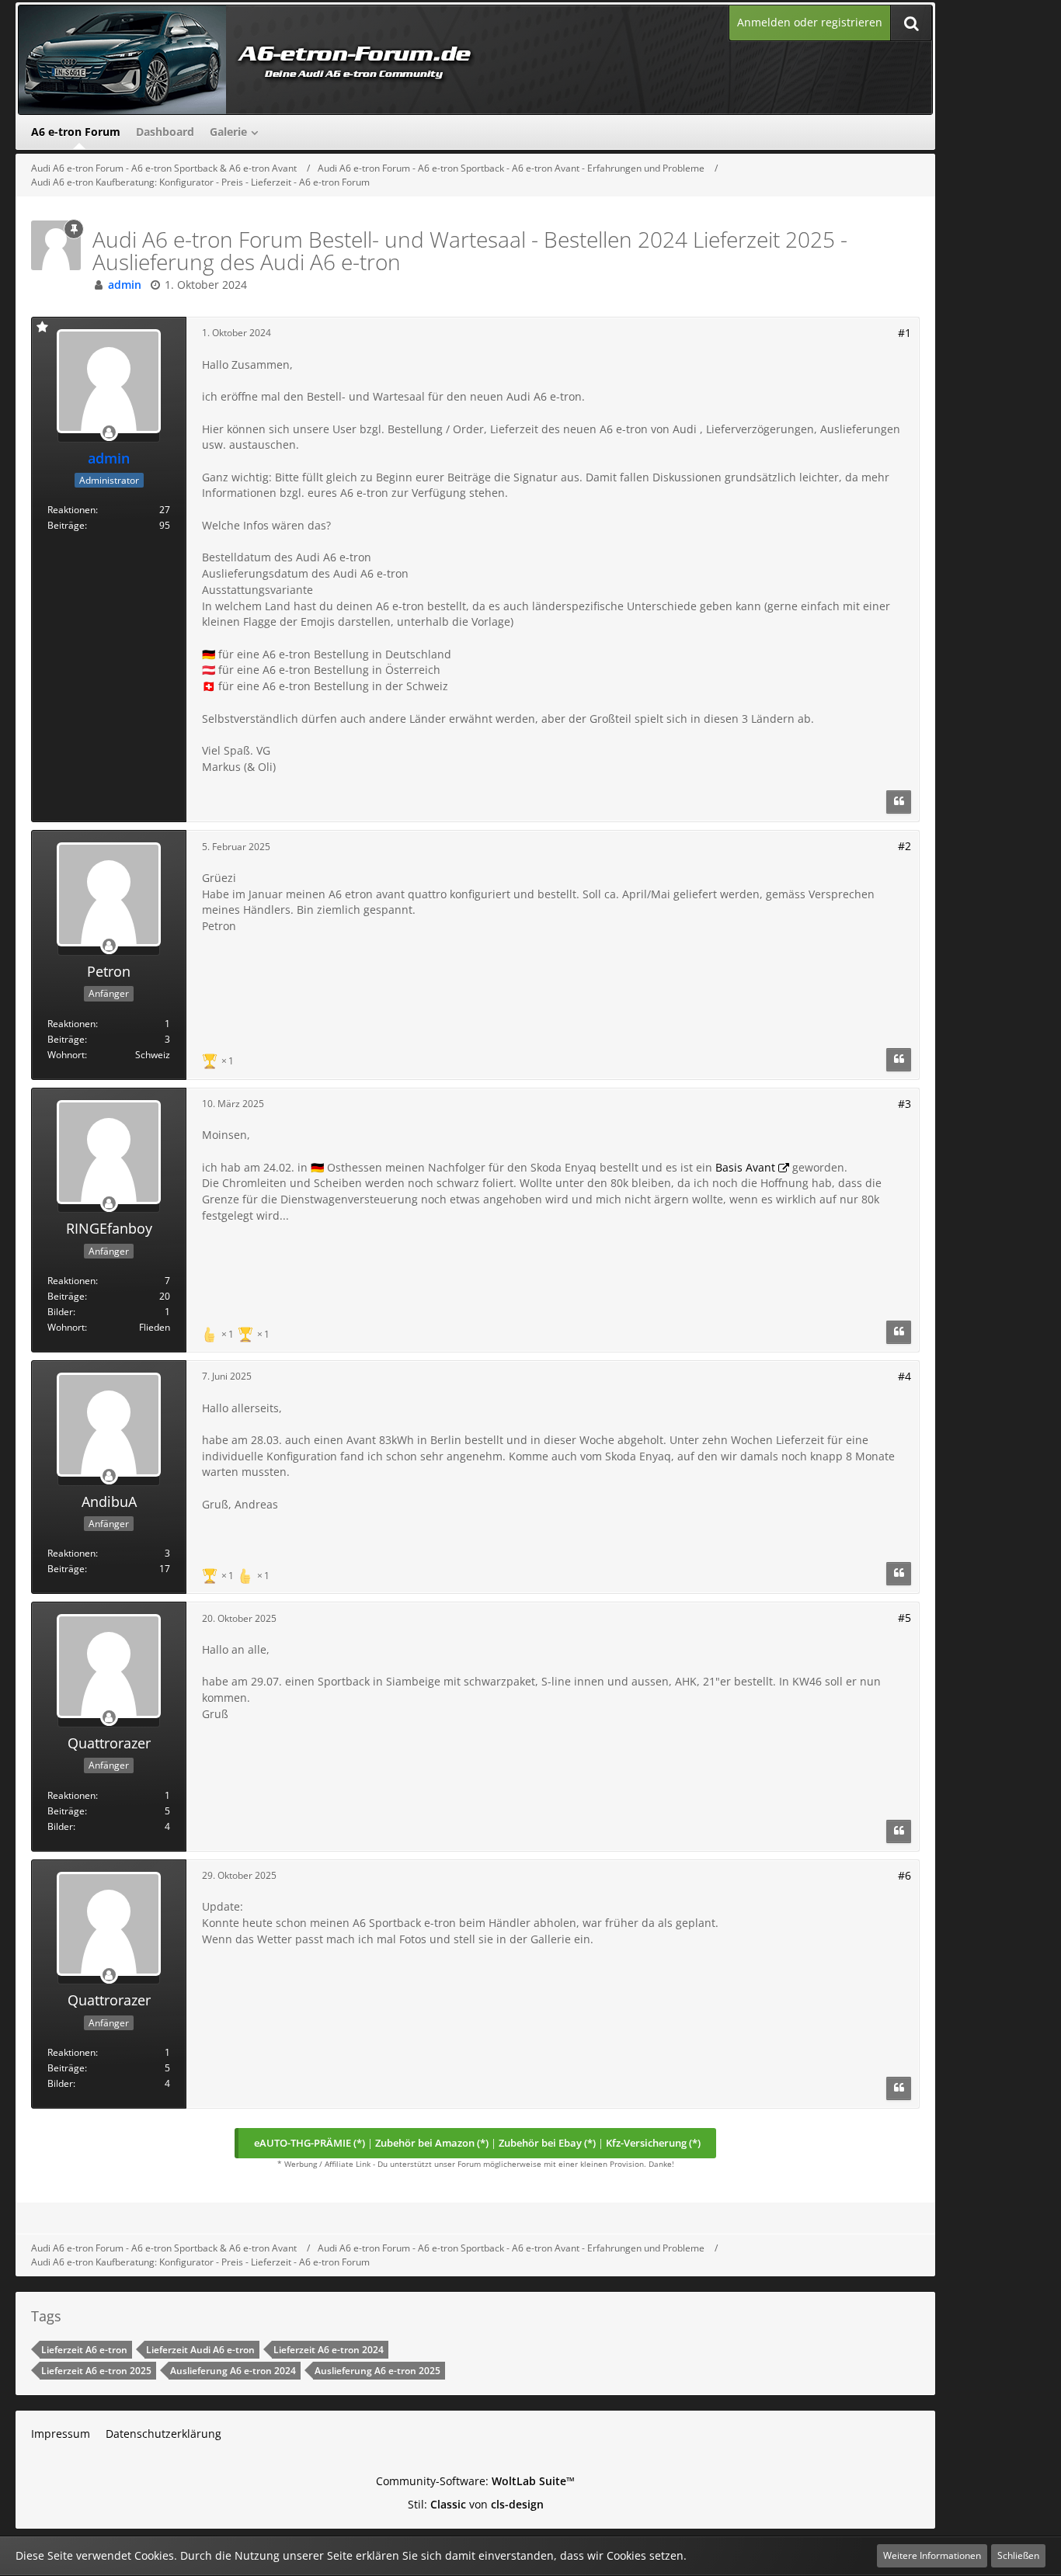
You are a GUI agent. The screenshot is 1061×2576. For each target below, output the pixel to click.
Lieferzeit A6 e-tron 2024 (329, 2350)
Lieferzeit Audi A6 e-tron (200, 2350)
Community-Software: (475, 2481)
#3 (904, 1104)
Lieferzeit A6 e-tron (84, 2350)
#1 (904, 333)
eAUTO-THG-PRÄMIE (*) (310, 2143)
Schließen (1018, 2555)
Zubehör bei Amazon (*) (432, 2143)
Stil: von (476, 2504)
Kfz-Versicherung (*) (653, 2143)
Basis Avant (745, 1167)
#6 (904, 1875)
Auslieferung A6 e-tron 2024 (233, 2371)
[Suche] (911, 23)
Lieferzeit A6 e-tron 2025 (96, 2371)
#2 (904, 846)
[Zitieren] (899, 802)
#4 (904, 1376)
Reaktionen (71, 510)
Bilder (60, 1312)
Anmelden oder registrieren (810, 22)
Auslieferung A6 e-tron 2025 (377, 2371)
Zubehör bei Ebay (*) (547, 2143)
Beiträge (66, 525)
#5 (904, 1618)
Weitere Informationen (932, 2555)
